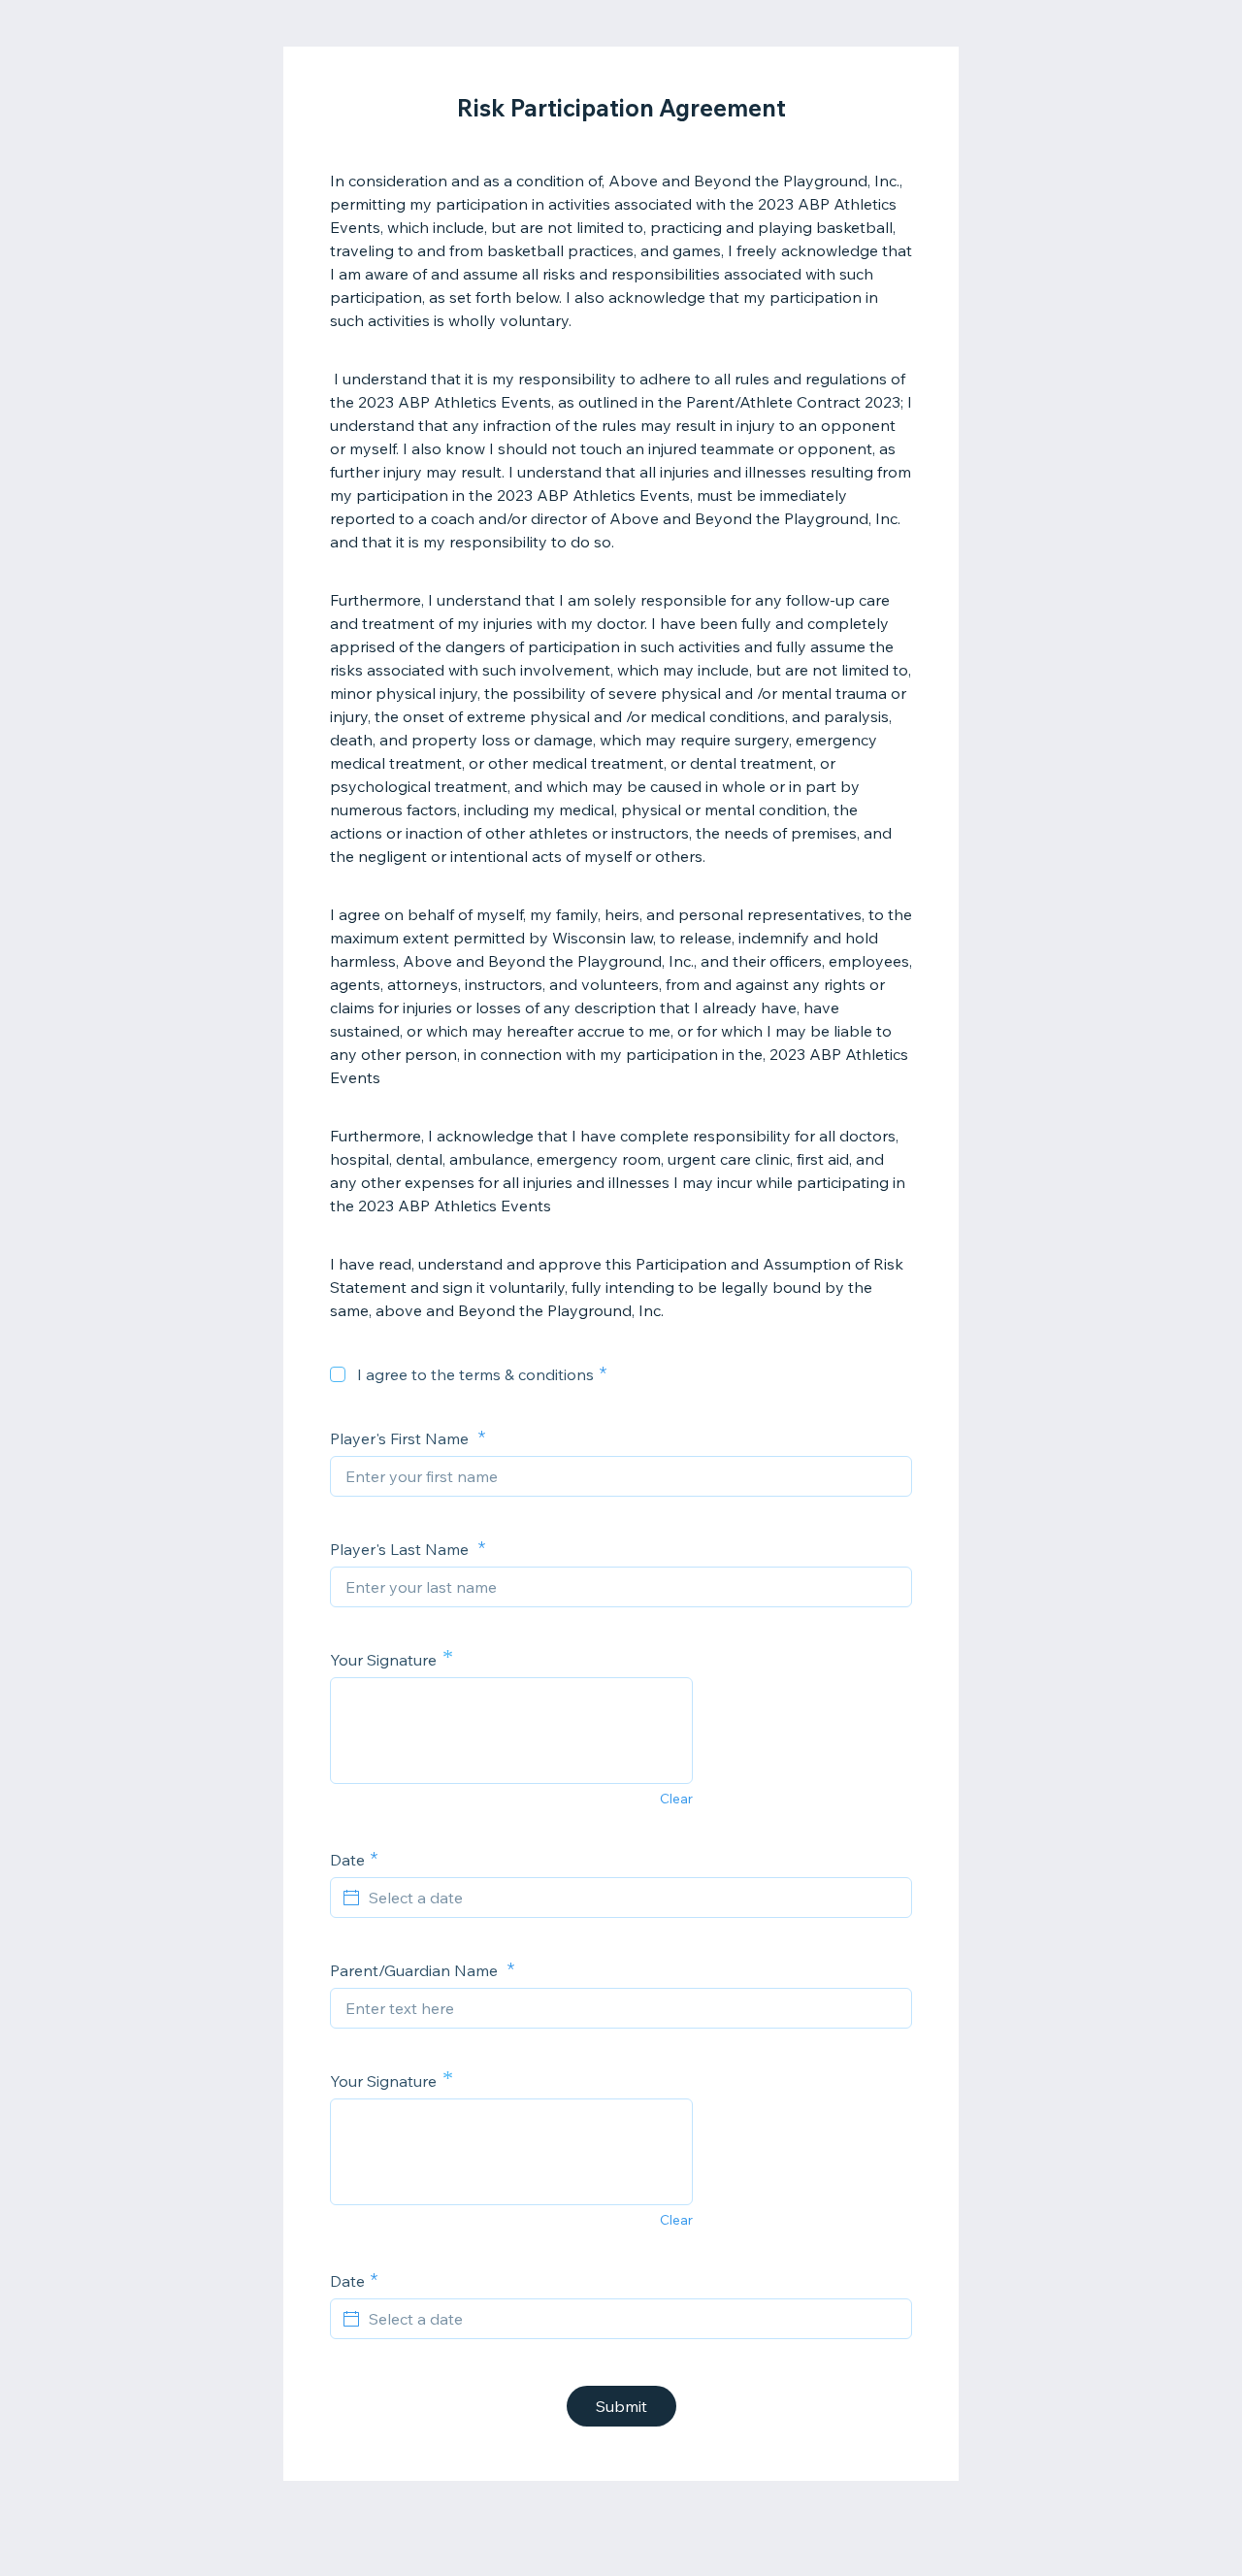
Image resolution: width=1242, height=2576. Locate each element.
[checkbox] (338, 1374)
